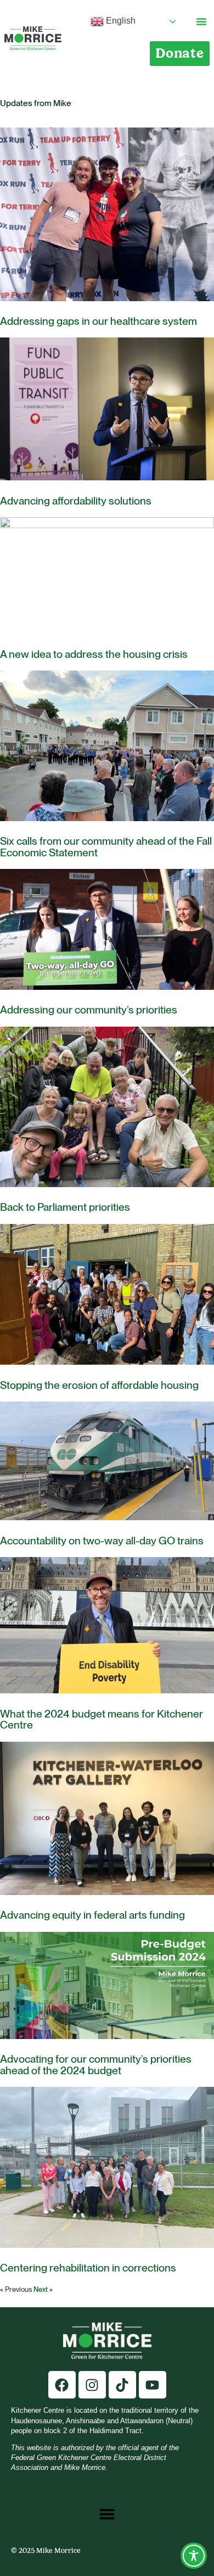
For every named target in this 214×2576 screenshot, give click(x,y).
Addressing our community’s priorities (89, 1010)
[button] (201, 21)
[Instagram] (92, 2385)
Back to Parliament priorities (65, 1207)
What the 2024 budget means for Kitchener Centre (102, 1719)
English (120, 21)
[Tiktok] (122, 2385)
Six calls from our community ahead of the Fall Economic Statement (106, 847)
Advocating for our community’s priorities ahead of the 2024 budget (96, 2065)
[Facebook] (62, 2385)
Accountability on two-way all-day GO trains (102, 1541)
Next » (43, 2289)
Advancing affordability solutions (76, 501)
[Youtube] (153, 2385)
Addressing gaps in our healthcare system (98, 321)
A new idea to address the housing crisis (94, 654)
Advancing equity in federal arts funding (92, 1915)
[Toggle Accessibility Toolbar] (194, 2556)
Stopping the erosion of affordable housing (99, 1385)
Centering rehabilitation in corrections (88, 2268)
